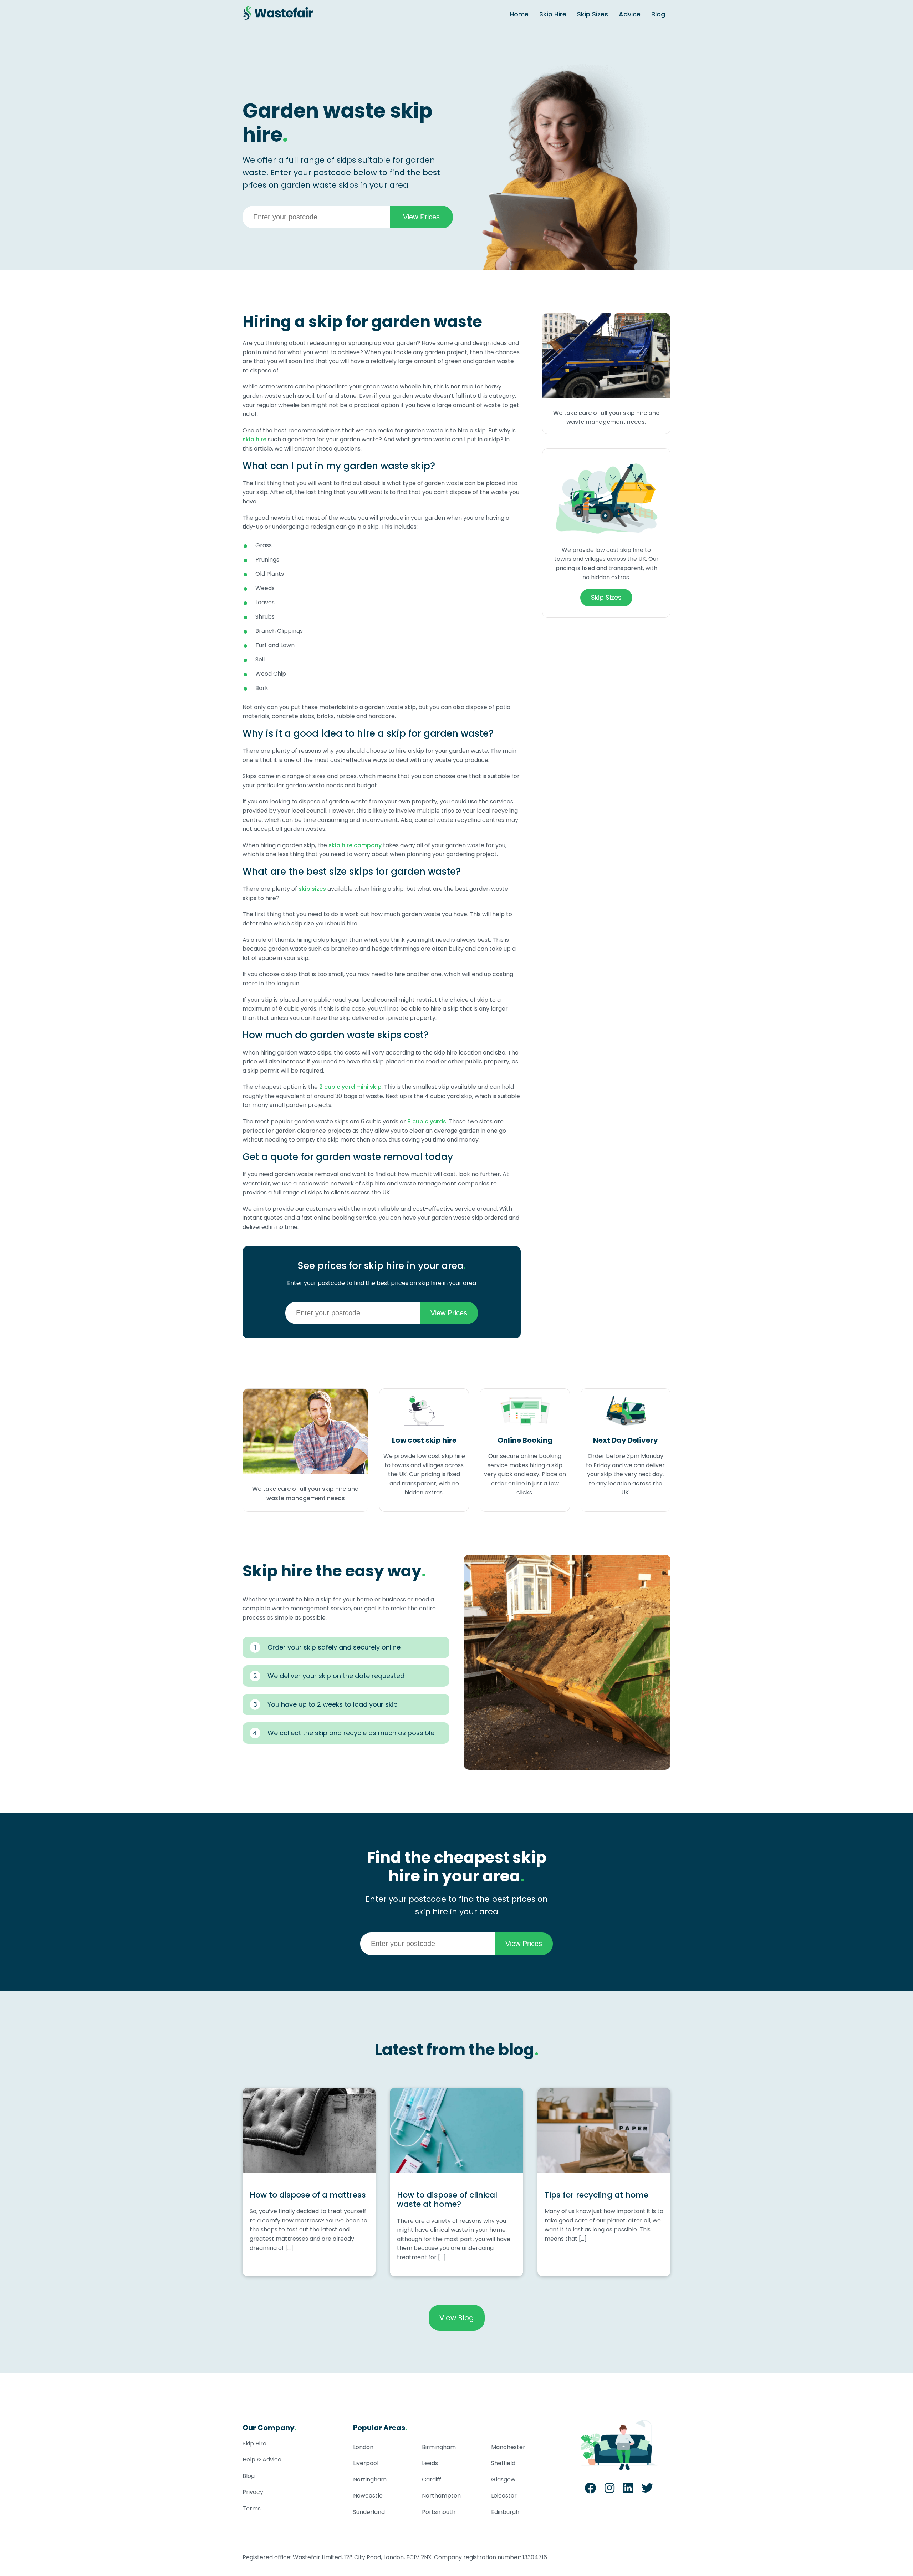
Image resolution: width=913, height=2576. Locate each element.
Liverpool (366, 2463)
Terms (252, 2508)
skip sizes (312, 889)
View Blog (457, 2318)
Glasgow (503, 2480)
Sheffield (503, 2463)
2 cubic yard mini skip (350, 1087)
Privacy (253, 2492)
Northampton (441, 2496)
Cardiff (432, 2480)
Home (519, 14)
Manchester (508, 2447)
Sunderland (369, 2512)
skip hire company (355, 845)
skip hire (254, 439)
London (363, 2447)
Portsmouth (439, 2512)
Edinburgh (505, 2512)
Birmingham (439, 2447)
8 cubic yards (427, 1121)
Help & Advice (262, 2460)
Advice (630, 14)
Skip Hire (553, 14)
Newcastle (368, 2496)
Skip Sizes (593, 14)
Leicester (504, 2496)
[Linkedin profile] (628, 2490)
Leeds (430, 2463)
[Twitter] (647, 2490)
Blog (658, 14)
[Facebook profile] (590, 2490)
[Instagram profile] (609, 2490)
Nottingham (370, 2480)
